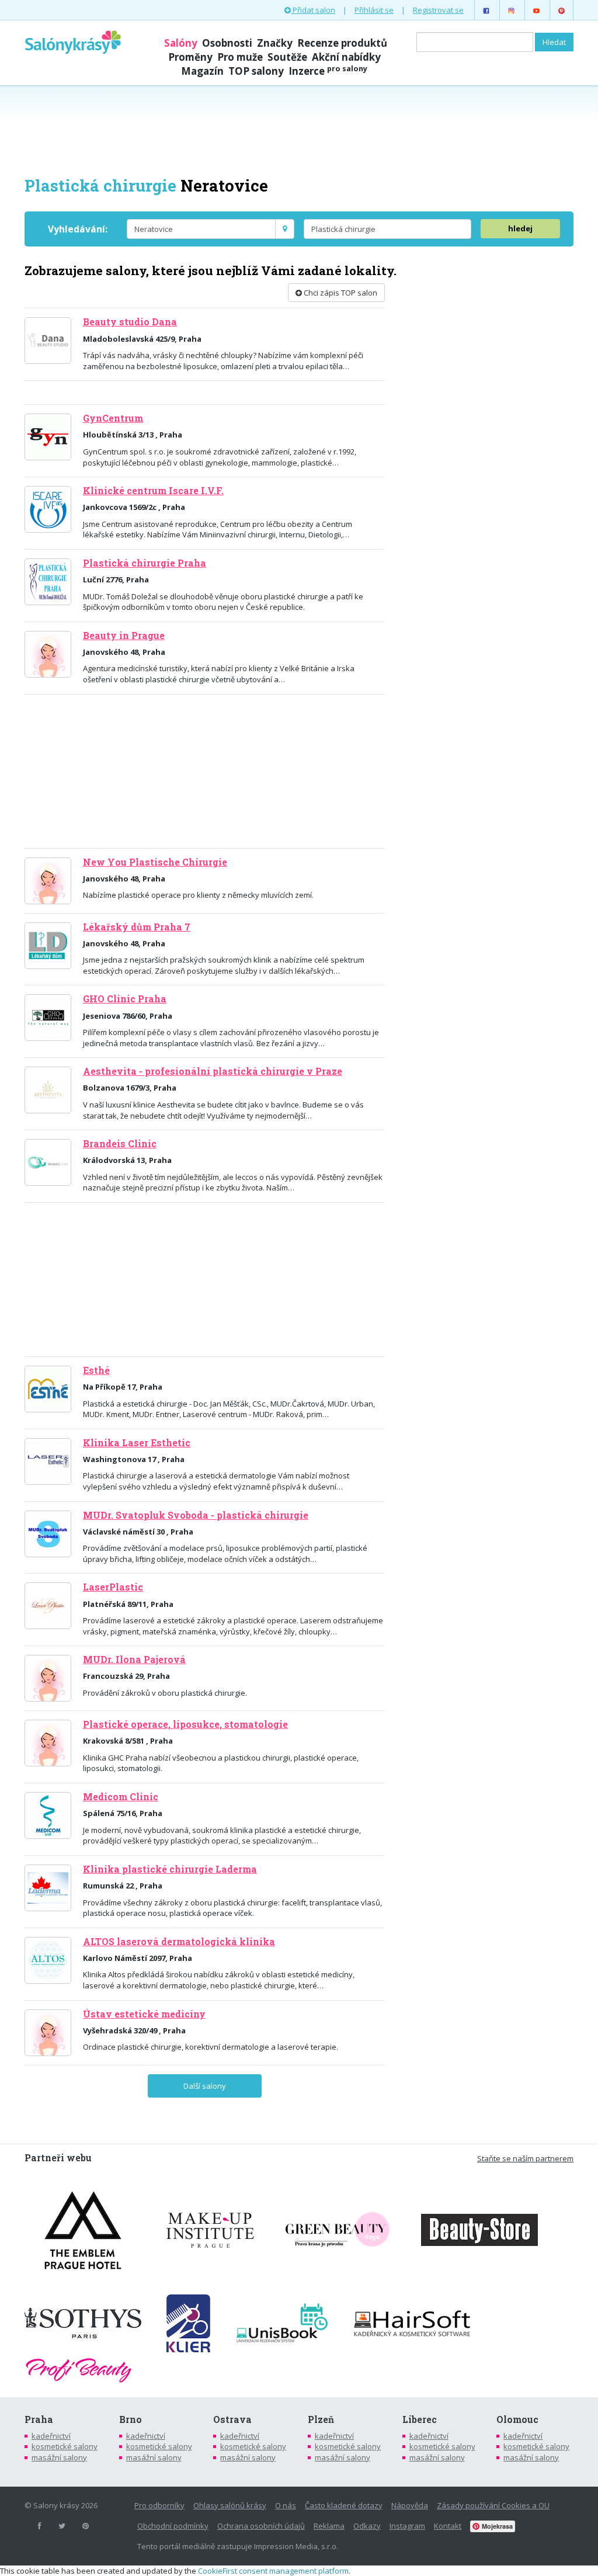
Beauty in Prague (124, 636)
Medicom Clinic (121, 1797)
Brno (131, 2419)
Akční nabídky (346, 57)
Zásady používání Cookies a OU (493, 2505)
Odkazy (367, 2526)
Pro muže (240, 57)
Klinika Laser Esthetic (137, 1443)
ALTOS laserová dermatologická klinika (179, 1942)
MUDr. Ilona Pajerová (134, 1660)
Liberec (420, 2419)
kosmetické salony (65, 2446)
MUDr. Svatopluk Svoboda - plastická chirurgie (196, 1515)
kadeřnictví (51, 2436)
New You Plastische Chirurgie (155, 862)
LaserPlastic (113, 1587)
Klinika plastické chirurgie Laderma (170, 1869)
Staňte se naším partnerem (525, 2158)
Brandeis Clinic (120, 1144)
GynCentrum (113, 418)
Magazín (202, 71)
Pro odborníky (159, 2505)
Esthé (96, 1370)
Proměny (190, 57)
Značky (275, 43)
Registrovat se (438, 10)
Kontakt (448, 2526)
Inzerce (328, 71)
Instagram (407, 2526)
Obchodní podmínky (173, 2526)
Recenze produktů (342, 43)
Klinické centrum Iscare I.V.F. (153, 491)
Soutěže (287, 57)
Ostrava (232, 2419)
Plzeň (321, 2419)
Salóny (181, 43)
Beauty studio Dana (130, 322)
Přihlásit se (374, 10)
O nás (286, 2505)
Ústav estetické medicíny (144, 2014)
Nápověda (410, 2505)
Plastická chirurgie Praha (145, 563)
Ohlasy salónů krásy (230, 2505)
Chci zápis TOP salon (340, 293)
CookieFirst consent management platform (273, 2571)
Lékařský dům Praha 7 (137, 927)
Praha (39, 2419)
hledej (520, 228)
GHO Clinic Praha (125, 999)
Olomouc (517, 2419)
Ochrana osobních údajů (261, 2526)
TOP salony (256, 71)
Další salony (205, 2086)
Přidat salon (313, 10)
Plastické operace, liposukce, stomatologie (185, 1724)
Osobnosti (227, 43)
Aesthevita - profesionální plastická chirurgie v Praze (213, 1071)
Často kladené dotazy (344, 2505)
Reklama (329, 2526)
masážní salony (59, 2457)
